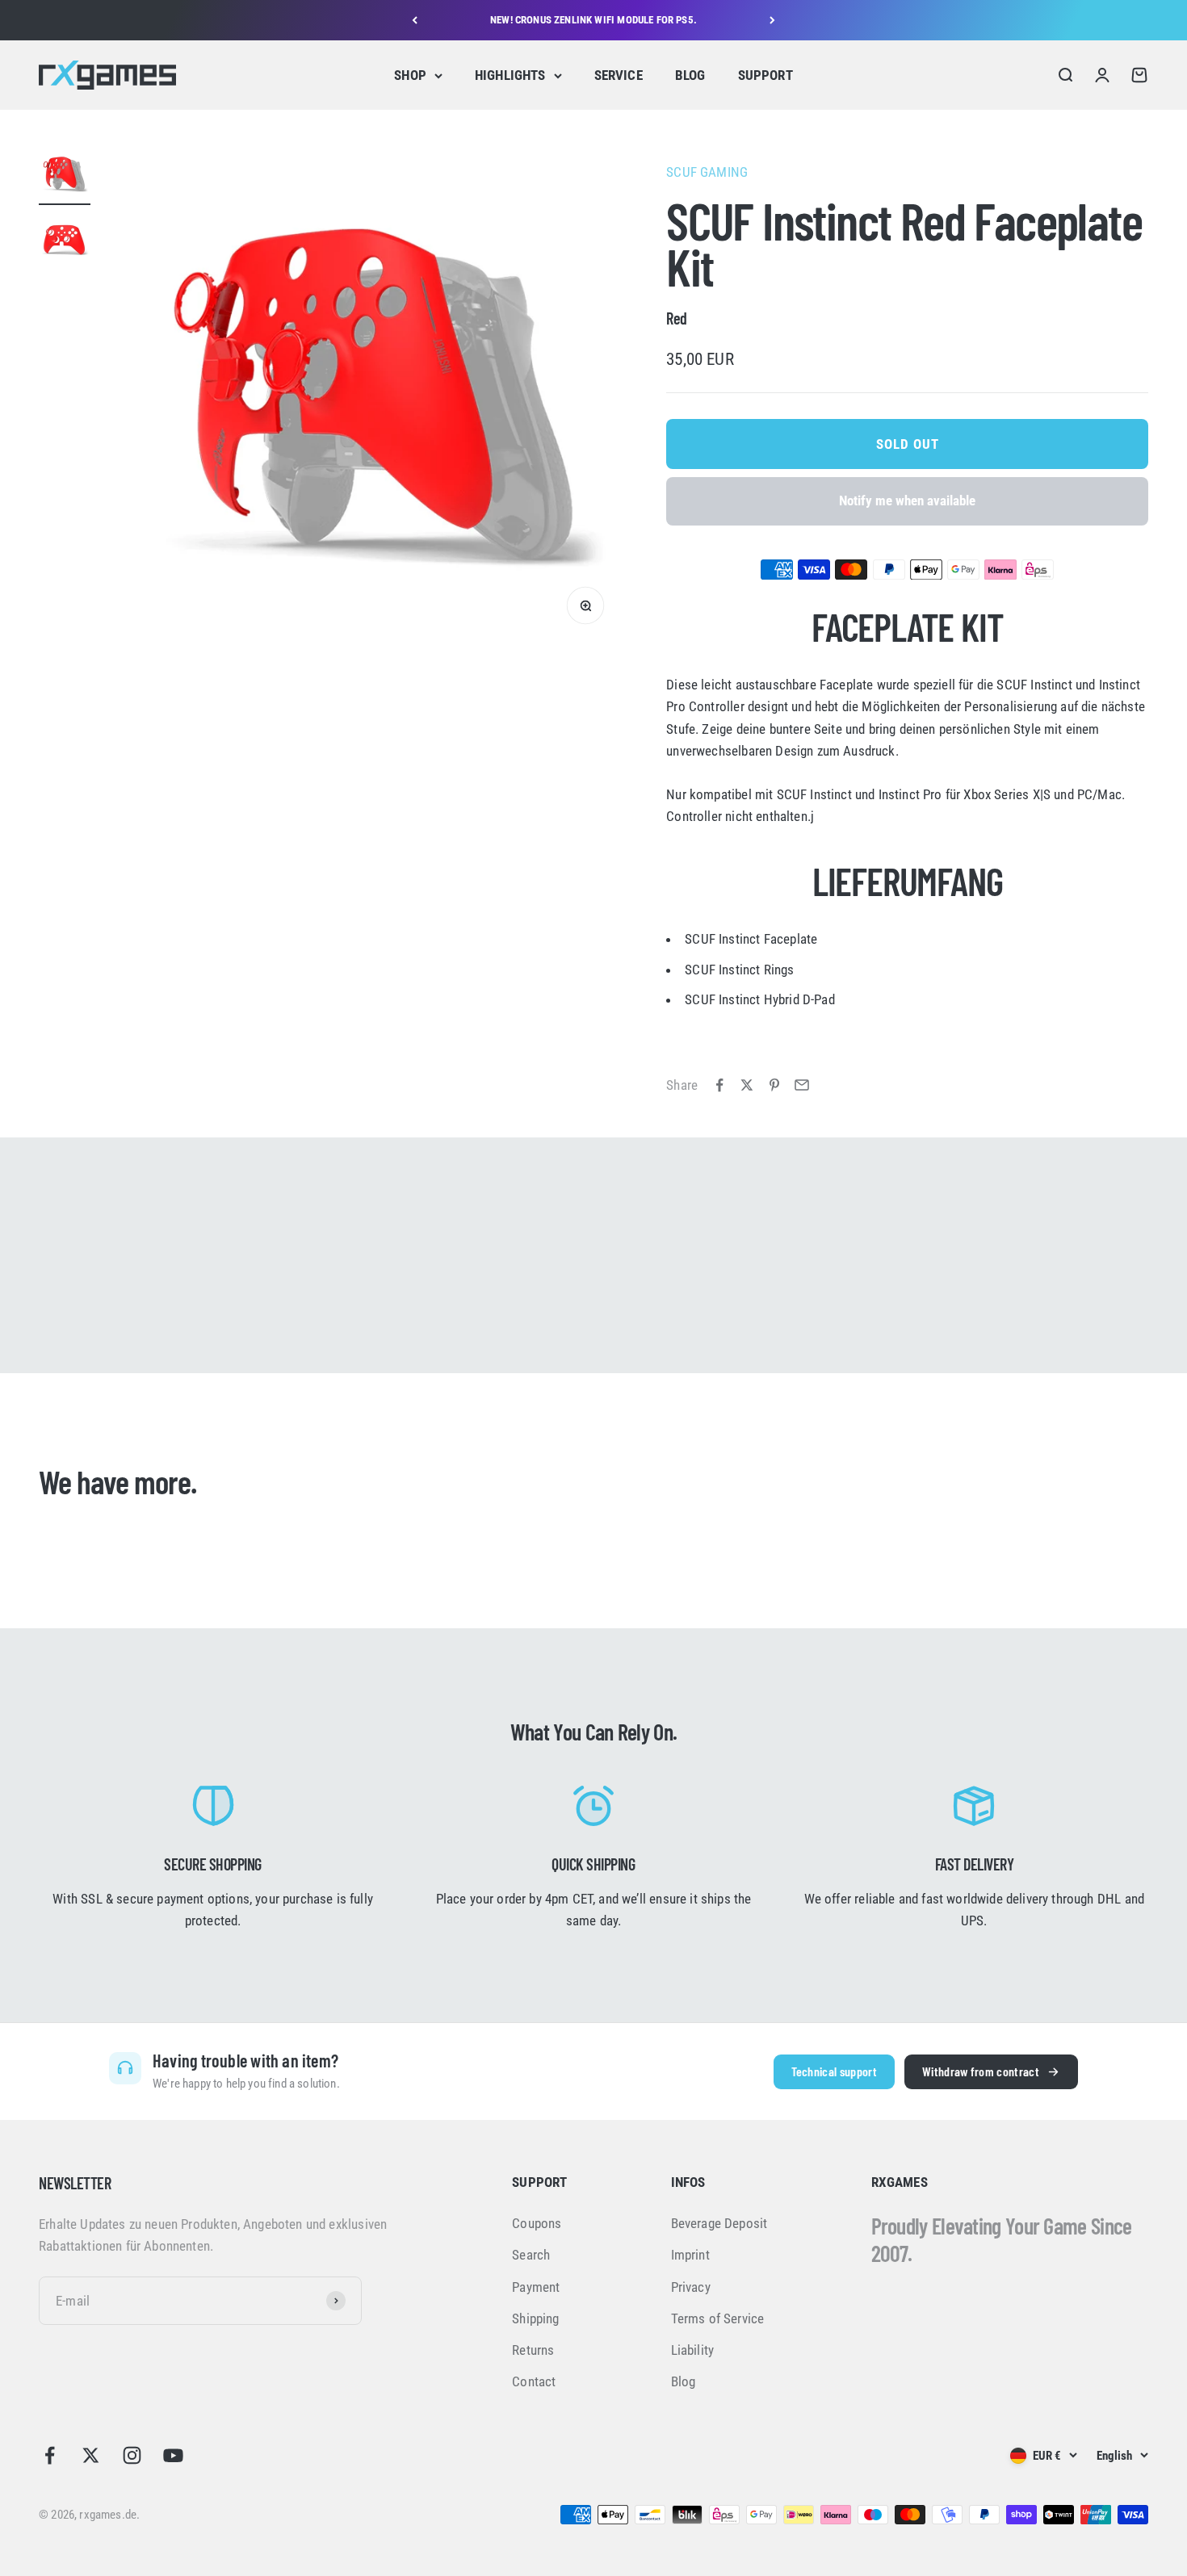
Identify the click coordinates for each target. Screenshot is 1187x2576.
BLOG (690, 75)
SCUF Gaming (707, 172)
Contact (534, 2381)
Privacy (691, 2287)
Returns (533, 2350)
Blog (684, 2381)
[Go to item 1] (65, 177)
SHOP (410, 75)
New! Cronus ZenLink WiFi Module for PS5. (593, 20)
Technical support (834, 2071)
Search (531, 2255)
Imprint (690, 2255)
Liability (693, 2350)
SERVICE (619, 75)
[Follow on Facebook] (50, 2455)
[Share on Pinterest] (774, 1085)
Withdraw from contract (981, 2071)
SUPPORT (765, 75)
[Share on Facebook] (719, 1085)
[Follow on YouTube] (173, 2455)
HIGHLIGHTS (510, 75)
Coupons (537, 2223)
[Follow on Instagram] (132, 2455)
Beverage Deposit (719, 2223)
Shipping (535, 2318)
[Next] (772, 20)
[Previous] (415, 20)
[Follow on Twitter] (91, 2455)
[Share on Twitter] (747, 1085)
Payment (536, 2287)
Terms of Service (718, 2318)
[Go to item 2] (65, 241)
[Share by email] (802, 1085)
